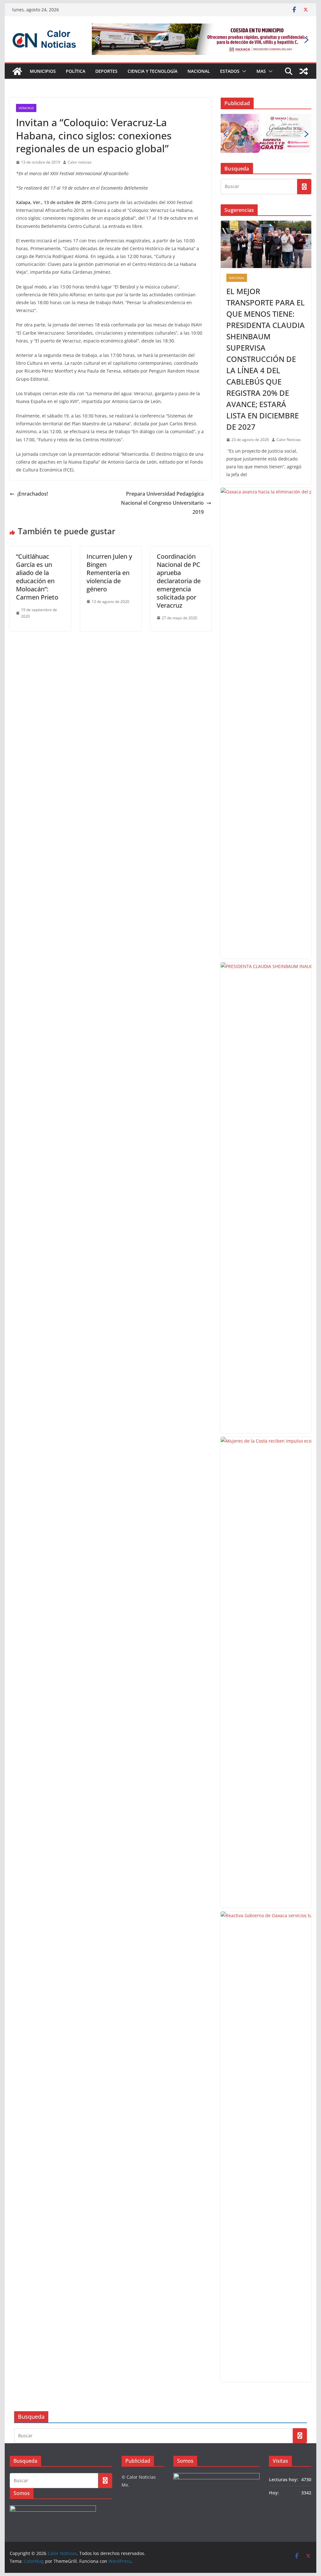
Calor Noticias (289, 440)
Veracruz (26, 108)
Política (76, 71)
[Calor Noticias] (17, 71)
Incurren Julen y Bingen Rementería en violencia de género (109, 573)
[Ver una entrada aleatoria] (304, 71)
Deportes (106, 71)
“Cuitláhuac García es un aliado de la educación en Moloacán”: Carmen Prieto (37, 577)
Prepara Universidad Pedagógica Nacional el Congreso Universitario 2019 (162, 503)
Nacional (199, 71)
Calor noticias (80, 162)
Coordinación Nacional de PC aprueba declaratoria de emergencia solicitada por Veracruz (179, 581)
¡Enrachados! (33, 494)
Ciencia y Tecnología (153, 71)
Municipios (43, 71)
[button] (243, 71)
